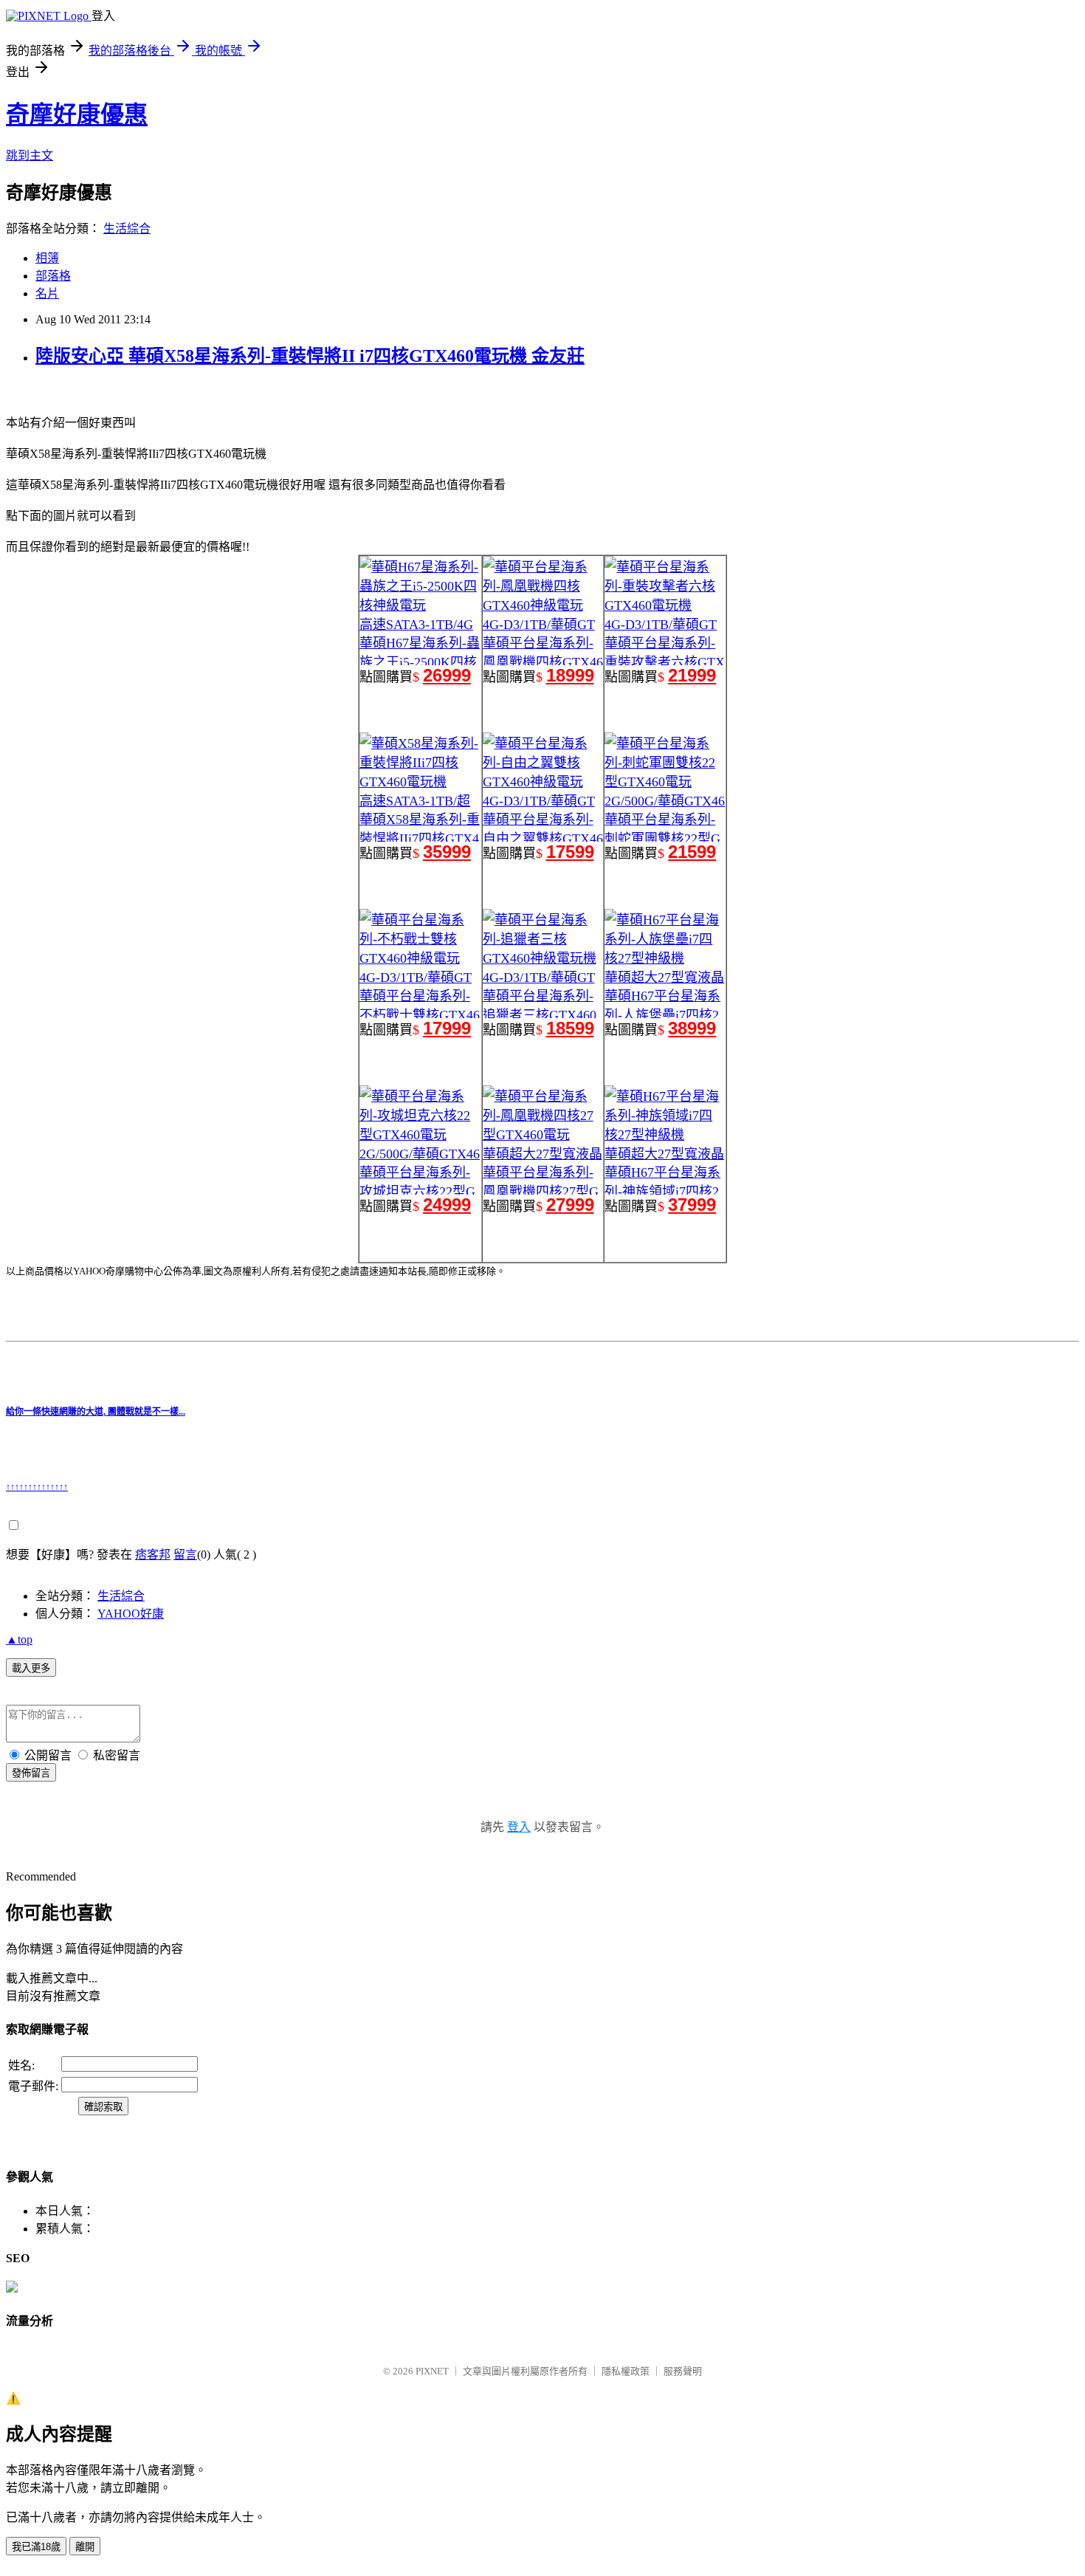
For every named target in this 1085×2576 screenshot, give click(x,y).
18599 (570, 1028)
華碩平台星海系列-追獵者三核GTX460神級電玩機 (540, 1015)
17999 (447, 1028)
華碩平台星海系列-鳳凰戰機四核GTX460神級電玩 (543, 662)
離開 (85, 2547)
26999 (447, 675)
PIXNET (432, 2371)
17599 (570, 852)
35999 (447, 852)
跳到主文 (30, 155)
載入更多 (31, 1668)
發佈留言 (31, 1773)
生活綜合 (127, 229)
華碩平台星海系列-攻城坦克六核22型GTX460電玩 (417, 1192)
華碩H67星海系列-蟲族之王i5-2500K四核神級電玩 (420, 662)
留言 (185, 1555)
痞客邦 (153, 1555)
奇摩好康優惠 (77, 114)
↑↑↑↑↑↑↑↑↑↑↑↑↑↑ (37, 1487)
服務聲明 (683, 2371)
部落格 (53, 276)
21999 (692, 675)
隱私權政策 (626, 2371)
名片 (47, 293)
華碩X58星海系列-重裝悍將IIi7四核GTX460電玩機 (420, 839)
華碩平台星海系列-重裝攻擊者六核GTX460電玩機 (665, 662)
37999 (692, 1205)
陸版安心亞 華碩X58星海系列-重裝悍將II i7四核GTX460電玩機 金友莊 (310, 356)
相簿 (47, 258)
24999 (447, 1205)
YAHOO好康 (131, 1614)
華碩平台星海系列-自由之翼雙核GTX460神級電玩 (543, 839)
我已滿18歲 (36, 2547)
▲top (19, 1639)
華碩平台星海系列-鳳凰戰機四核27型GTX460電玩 (541, 1192)
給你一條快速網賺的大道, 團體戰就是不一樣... (96, 1412)
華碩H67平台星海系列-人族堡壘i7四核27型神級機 (662, 1015)
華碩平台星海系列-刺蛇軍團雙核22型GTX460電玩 (662, 839)
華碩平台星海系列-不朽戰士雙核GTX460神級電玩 (420, 1015)
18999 (570, 675)
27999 (570, 1205)
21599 (692, 852)
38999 (692, 1028)
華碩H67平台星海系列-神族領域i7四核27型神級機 (662, 1192)
